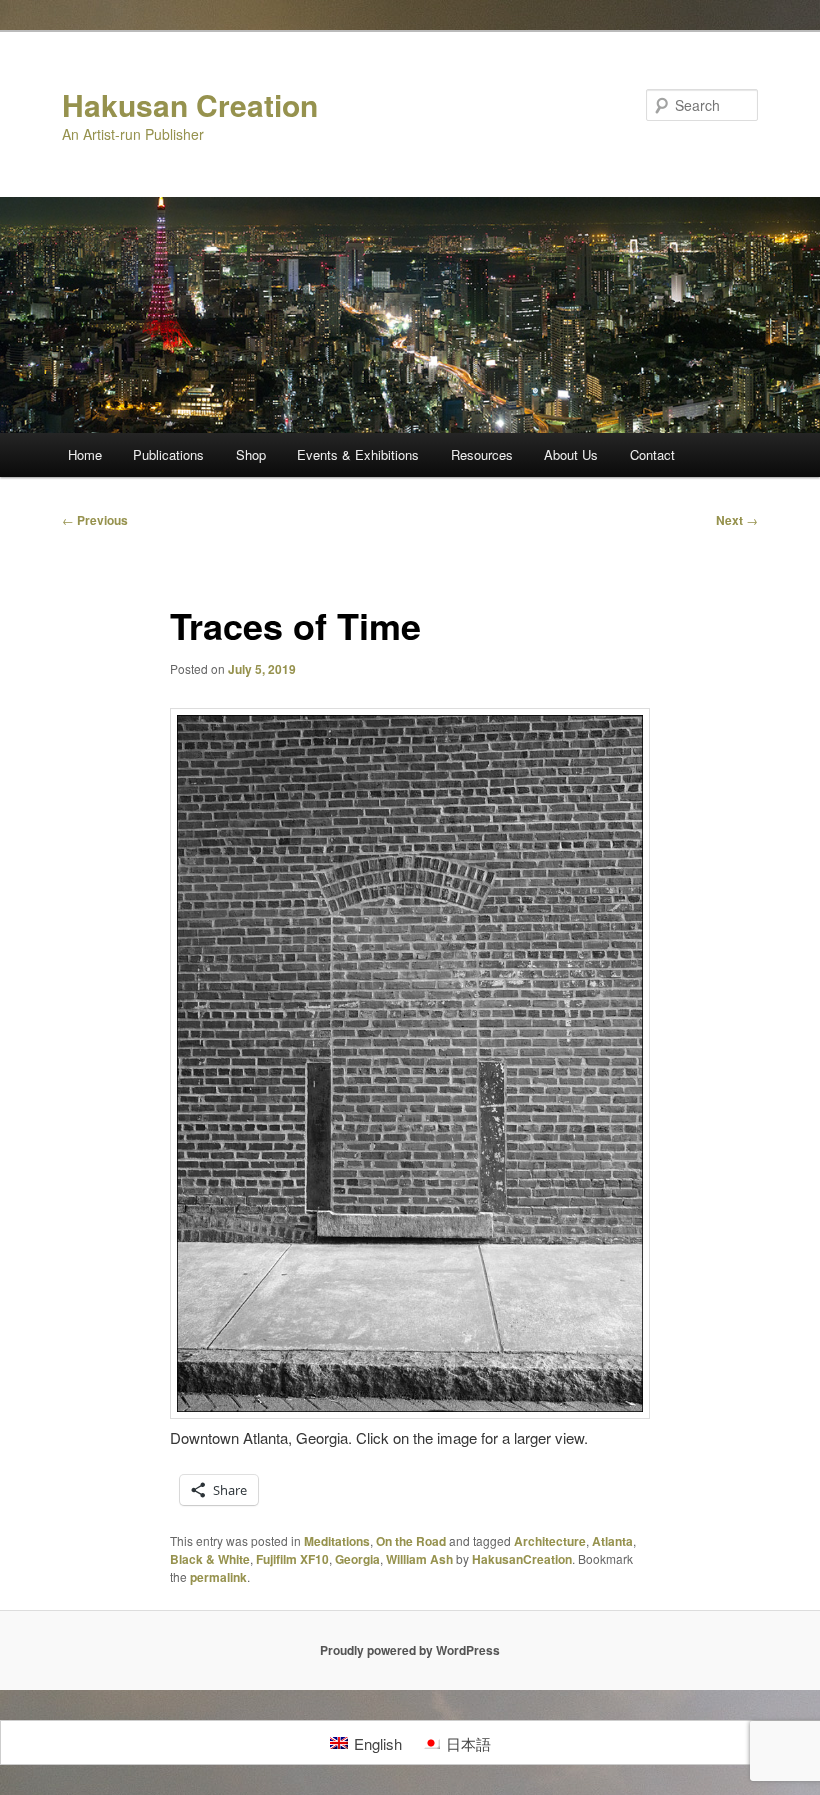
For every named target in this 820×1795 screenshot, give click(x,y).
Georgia (357, 1559)
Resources (482, 454)
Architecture (550, 1541)
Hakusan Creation (190, 104)
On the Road (411, 1541)
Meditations (337, 1541)
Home (85, 454)
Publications (168, 454)
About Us (571, 454)
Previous (95, 520)
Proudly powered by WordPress (410, 1650)
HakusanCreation (522, 1559)
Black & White (210, 1559)
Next (737, 520)
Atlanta (612, 1541)
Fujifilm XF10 (292, 1559)
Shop (251, 454)
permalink (218, 1577)
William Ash (419, 1559)
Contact (652, 454)
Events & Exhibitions (358, 454)
